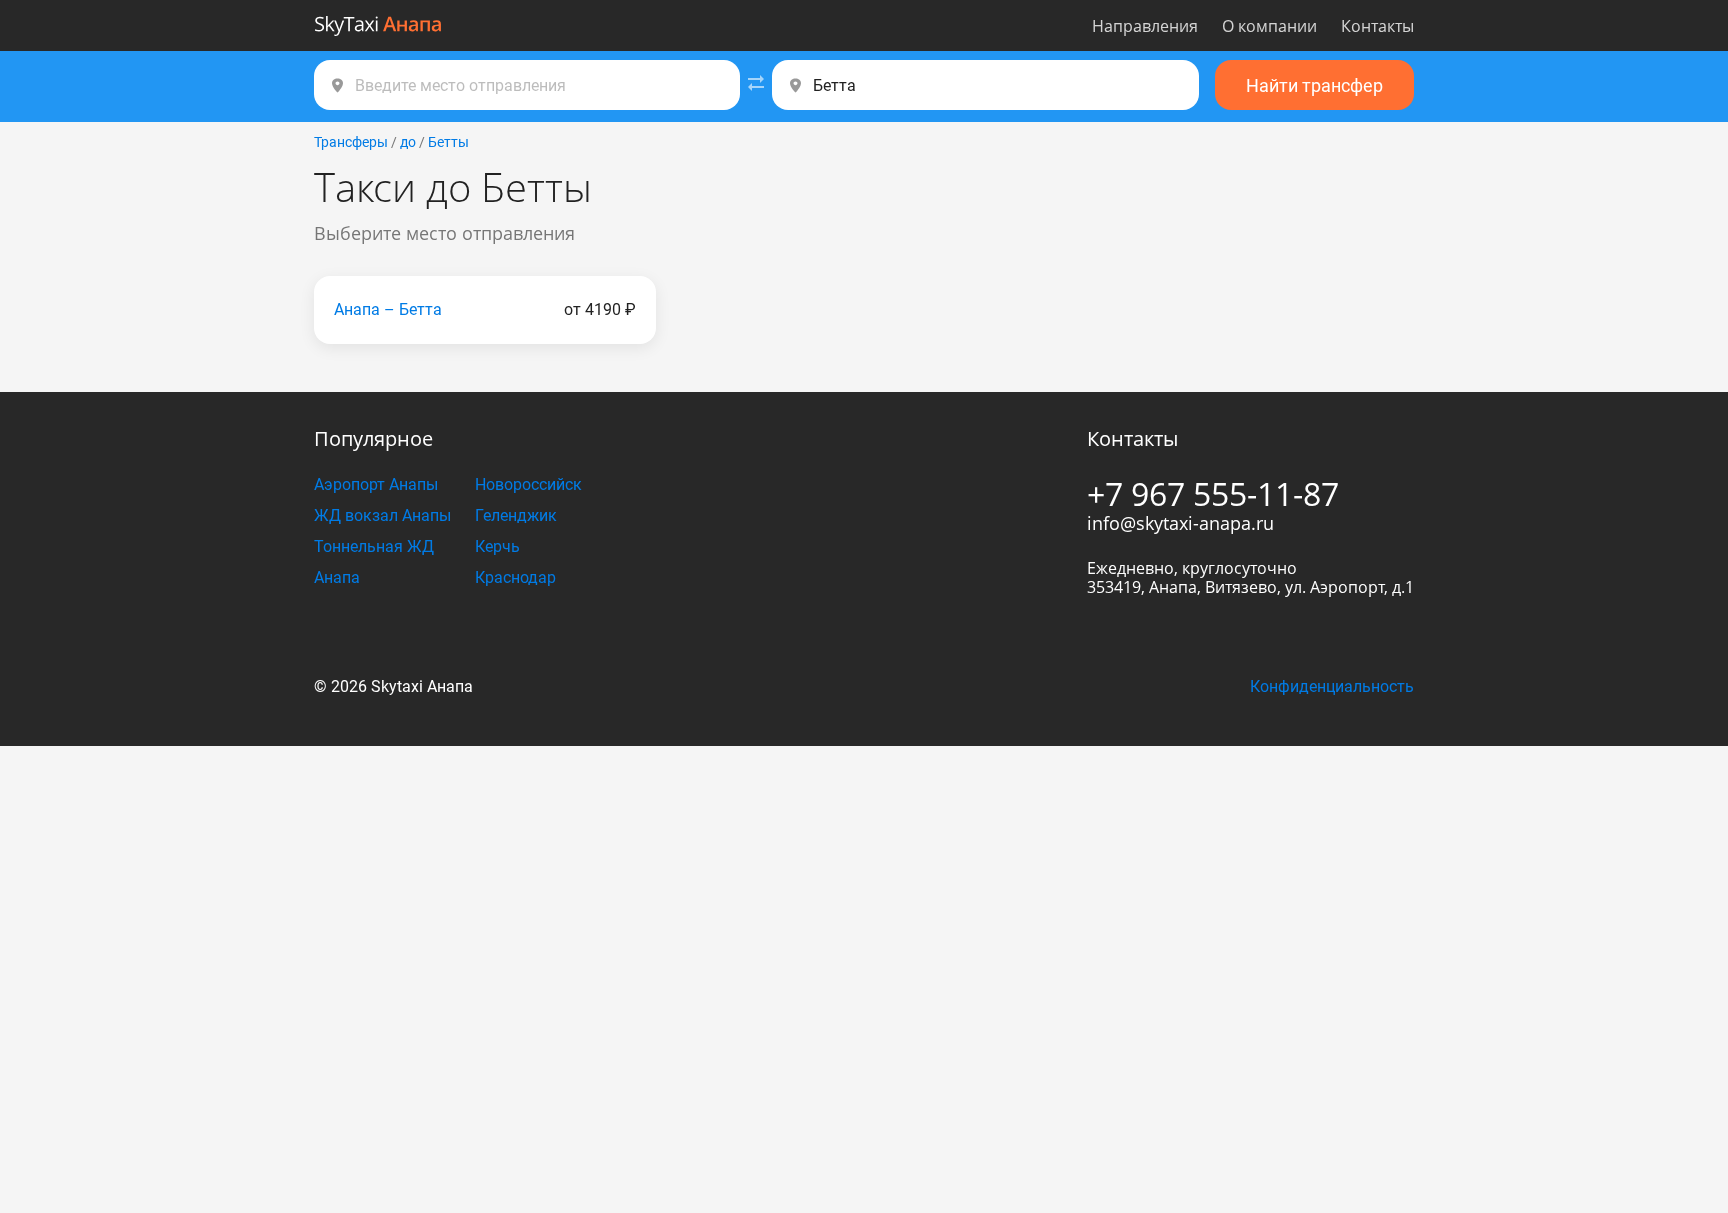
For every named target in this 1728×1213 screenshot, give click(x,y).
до (408, 142)
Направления (1145, 26)
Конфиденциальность (1332, 686)
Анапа (337, 577)
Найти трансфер (1314, 85)
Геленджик (516, 515)
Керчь (497, 546)
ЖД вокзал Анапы (382, 515)
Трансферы (351, 142)
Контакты (1377, 26)
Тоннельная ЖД (374, 546)
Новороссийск (528, 484)
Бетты (448, 142)
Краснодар (515, 577)
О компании (1269, 26)
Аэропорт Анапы (376, 484)
